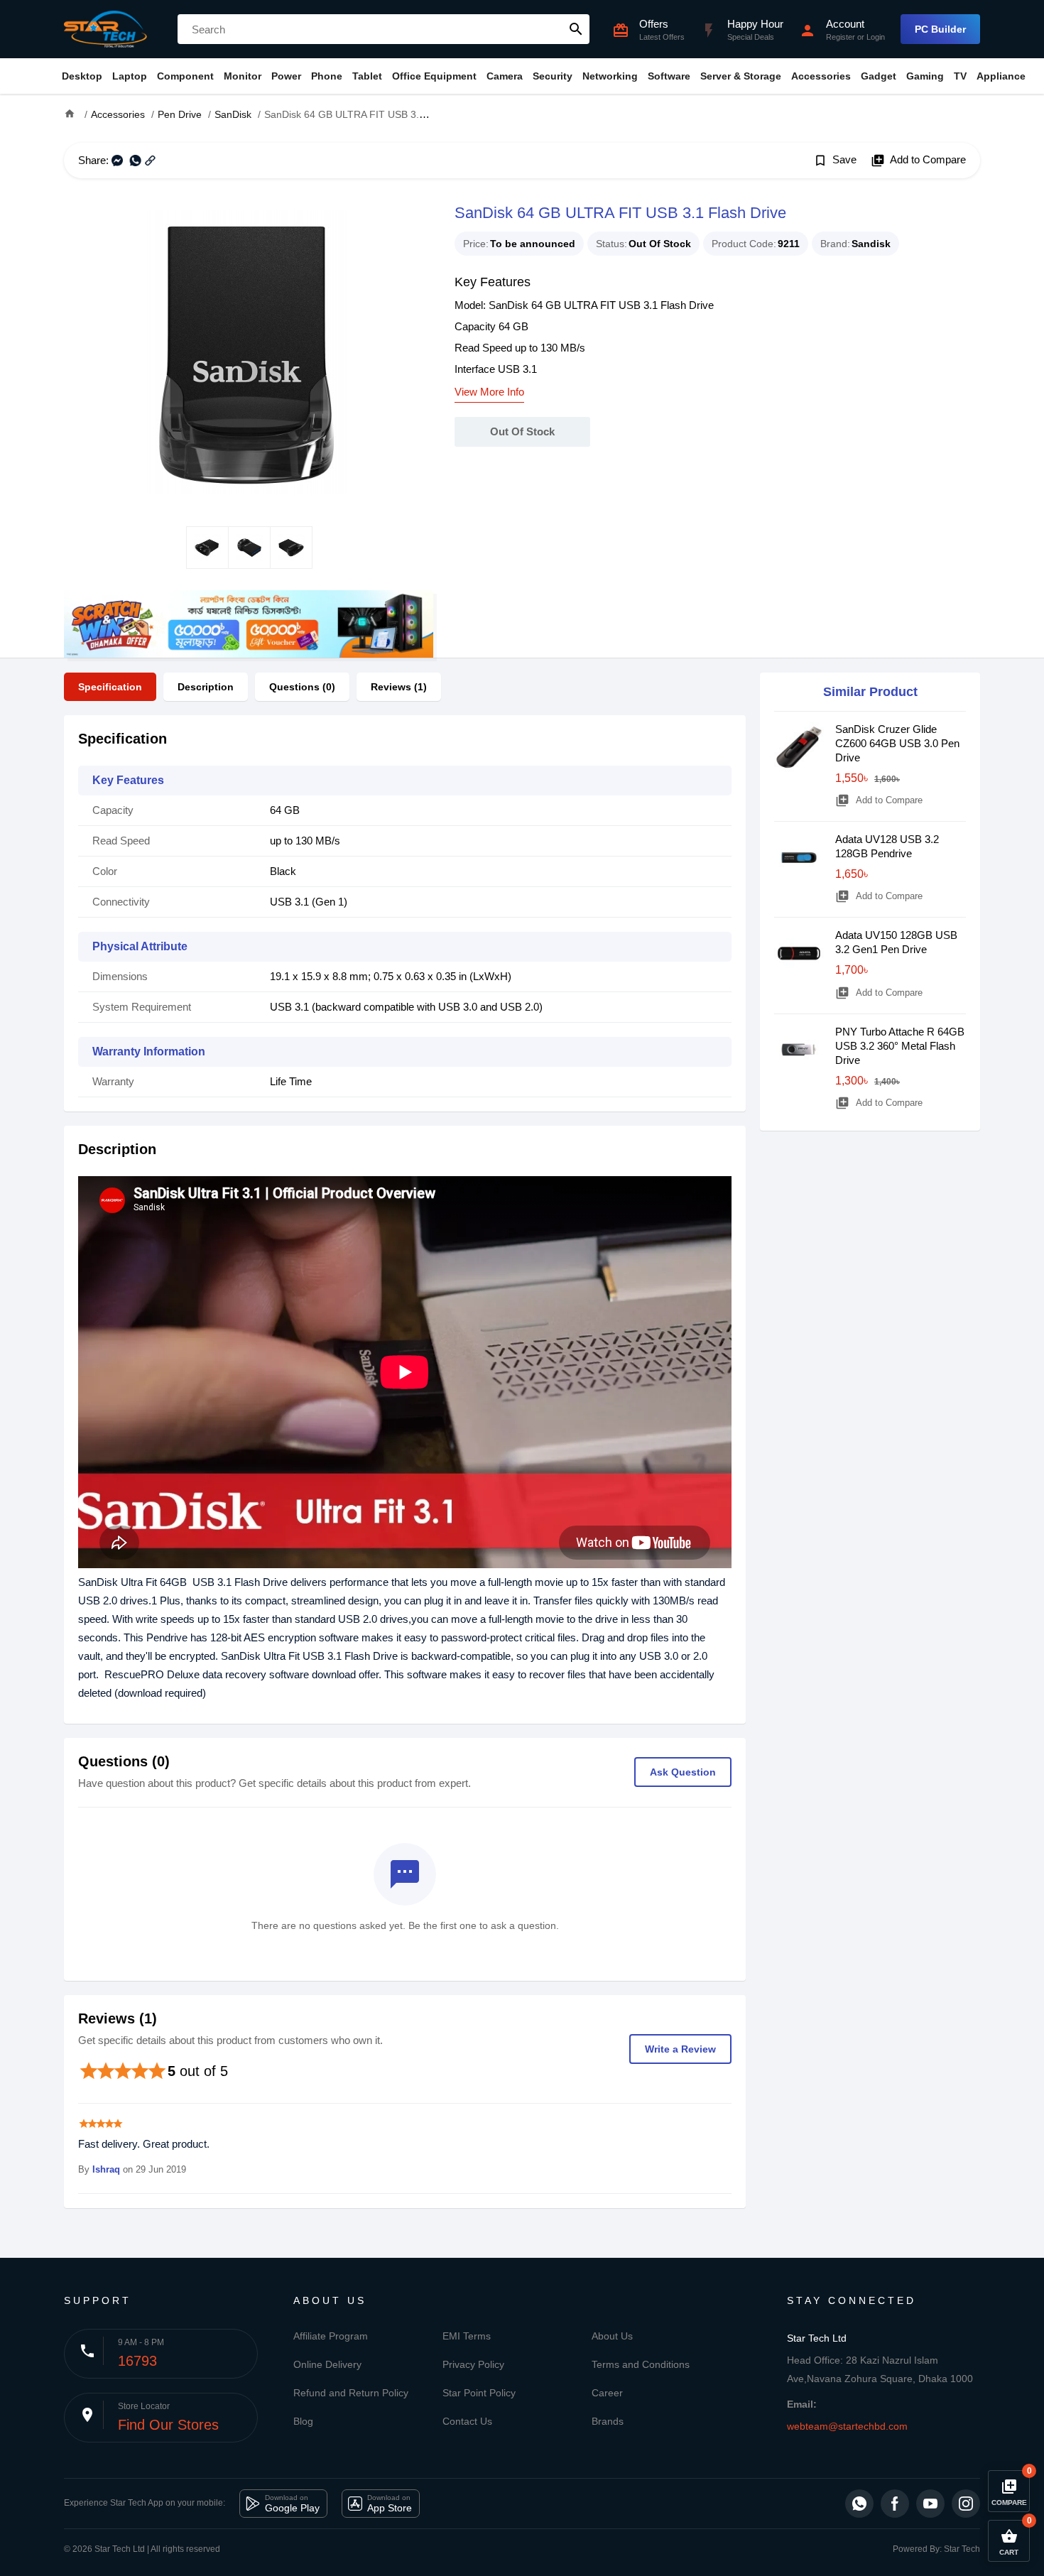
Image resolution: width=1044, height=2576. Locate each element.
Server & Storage (741, 76)
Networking (610, 76)
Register (841, 37)
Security (553, 76)
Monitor (243, 76)
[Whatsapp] (859, 2504)
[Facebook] (895, 2504)
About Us (612, 2336)
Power (286, 76)
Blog (303, 2421)
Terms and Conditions (641, 2364)
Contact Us (467, 2421)
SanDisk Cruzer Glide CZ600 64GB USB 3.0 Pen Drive (897, 743)
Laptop (130, 76)
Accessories (821, 76)
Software (669, 76)
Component (185, 76)
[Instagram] (966, 2504)
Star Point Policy (479, 2393)
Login (876, 37)
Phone (327, 76)
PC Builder (940, 29)
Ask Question (683, 1772)
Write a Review (680, 2049)
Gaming (925, 76)
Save (835, 161)
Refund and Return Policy (351, 2393)
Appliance (1001, 76)
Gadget (879, 76)
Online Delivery (327, 2364)
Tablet (367, 76)
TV (960, 76)
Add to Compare (918, 161)
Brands (608, 2421)
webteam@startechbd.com (847, 2426)
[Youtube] (930, 2504)
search (576, 29)
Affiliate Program (331, 2336)
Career (607, 2393)
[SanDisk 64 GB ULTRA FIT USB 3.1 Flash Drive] (249, 352)
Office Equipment (434, 76)
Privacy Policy (473, 2364)
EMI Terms (467, 2336)
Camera (505, 76)
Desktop (82, 76)
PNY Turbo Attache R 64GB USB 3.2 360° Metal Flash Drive (900, 1046)
